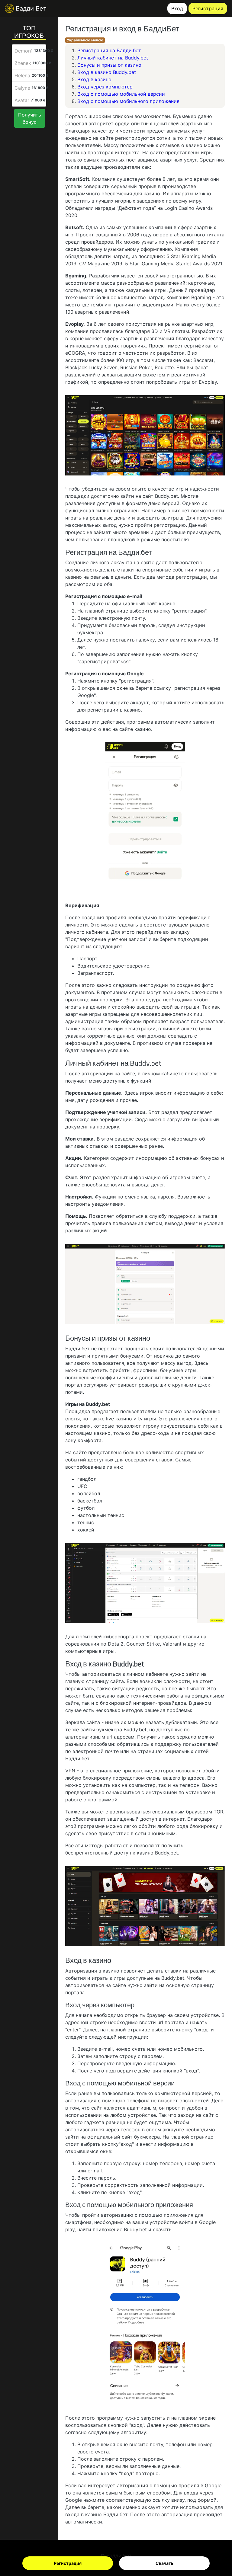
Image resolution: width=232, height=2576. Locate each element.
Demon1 (24, 51)
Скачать (164, 2563)
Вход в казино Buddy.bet (107, 72)
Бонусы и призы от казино (109, 65)
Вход (177, 8)
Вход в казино (94, 79)
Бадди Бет (30, 8)
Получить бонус (30, 118)
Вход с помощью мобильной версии (121, 94)
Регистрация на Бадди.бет (109, 50)
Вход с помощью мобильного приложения (128, 101)
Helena (22, 75)
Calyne (22, 88)
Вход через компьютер (105, 87)
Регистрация (68, 2563)
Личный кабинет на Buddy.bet (113, 58)
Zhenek (23, 63)
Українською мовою (85, 40)
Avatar (22, 100)
